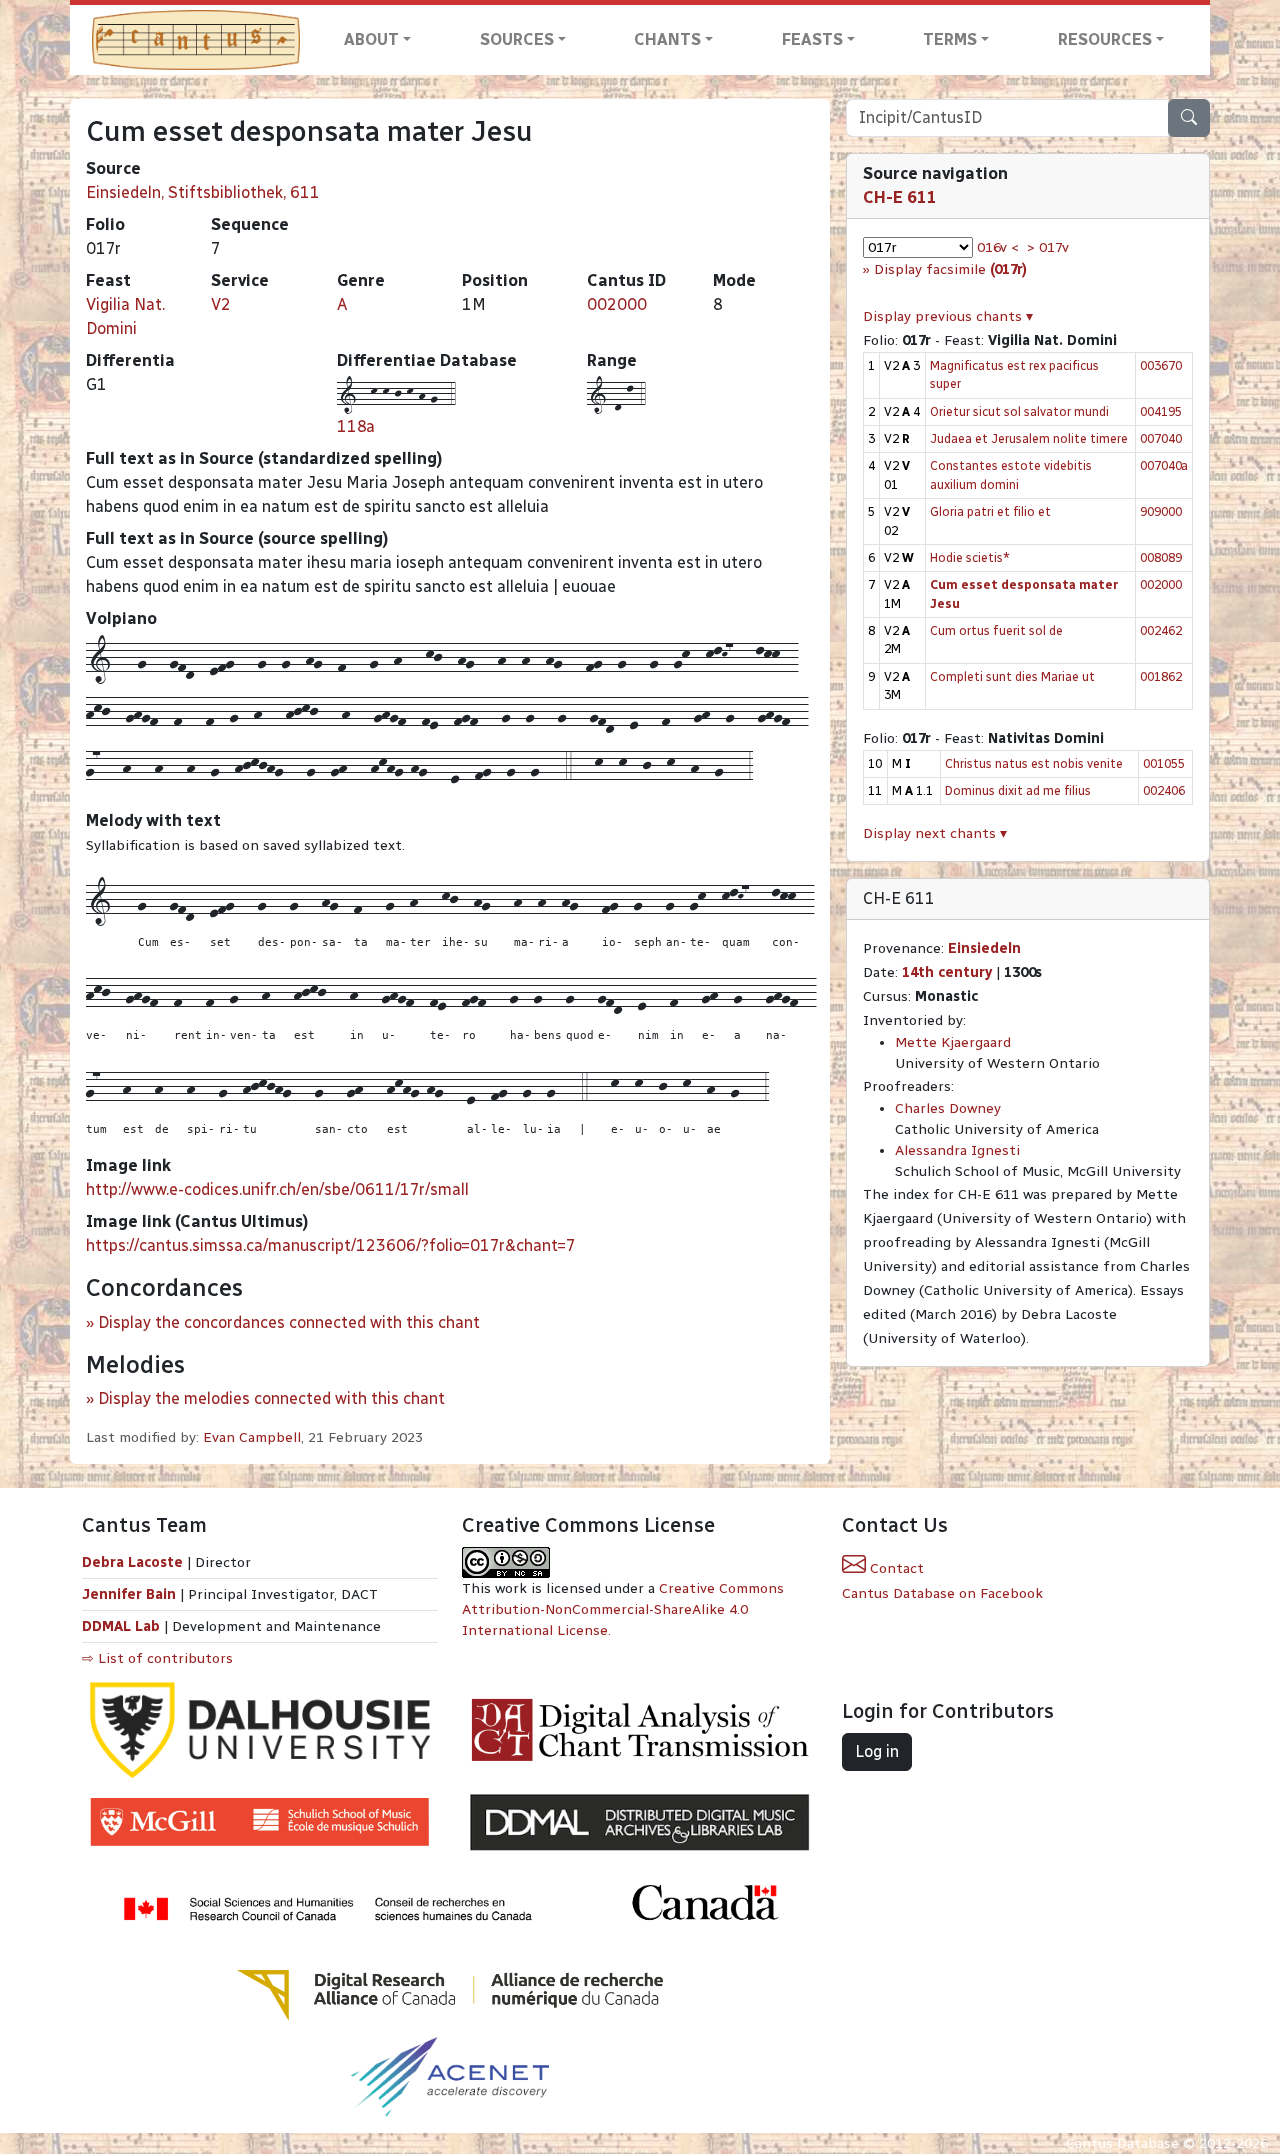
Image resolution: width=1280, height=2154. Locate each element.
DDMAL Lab (121, 1626)
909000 (1161, 511)
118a (356, 426)
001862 (1161, 676)
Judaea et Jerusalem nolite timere (1029, 438)
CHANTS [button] (667, 39)
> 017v (1048, 247)
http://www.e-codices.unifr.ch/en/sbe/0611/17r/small (277, 1189)
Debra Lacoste (132, 1562)
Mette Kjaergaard (953, 1042)
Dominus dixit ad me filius (1018, 790)
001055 (1164, 763)
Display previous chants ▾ (948, 316)
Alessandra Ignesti (957, 1150)
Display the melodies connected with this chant (271, 1398)
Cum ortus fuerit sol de (996, 630)
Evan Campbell (252, 1437)
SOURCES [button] (517, 39)
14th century (947, 972)
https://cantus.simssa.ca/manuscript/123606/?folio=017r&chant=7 (331, 1245)
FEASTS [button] (812, 39)
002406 (1164, 790)
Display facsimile (950, 269)
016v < (998, 247)
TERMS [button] (950, 39)
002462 (1161, 630)
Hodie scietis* (970, 557)
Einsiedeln (984, 948)
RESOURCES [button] (1105, 39)
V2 (221, 304)
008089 (1161, 557)
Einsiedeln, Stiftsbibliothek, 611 (203, 192)
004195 (1161, 411)
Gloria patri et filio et (990, 511)
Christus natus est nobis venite (1034, 763)
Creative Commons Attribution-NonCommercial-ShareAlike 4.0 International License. (623, 1609)
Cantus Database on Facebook (942, 1593)
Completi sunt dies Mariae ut (1012, 676)
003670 (1161, 365)
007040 (1161, 438)
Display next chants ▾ (935, 833)
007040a (1164, 465)
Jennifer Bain (131, 1594)
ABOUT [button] (371, 39)
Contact (895, 1568)
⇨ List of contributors (157, 1658)
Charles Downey (948, 1108)
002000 (617, 304)
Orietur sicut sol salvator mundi (1019, 411)
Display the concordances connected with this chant (289, 1322)
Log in (877, 1751)
